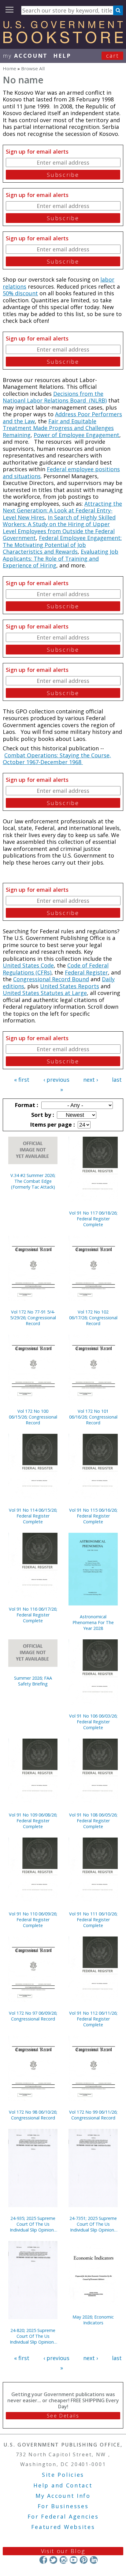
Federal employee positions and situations (61, 473)
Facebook (43, 2560)
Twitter (53, 2560)
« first (22, 1080)
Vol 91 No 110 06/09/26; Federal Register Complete (33, 1920)
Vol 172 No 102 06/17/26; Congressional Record (93, 1318)
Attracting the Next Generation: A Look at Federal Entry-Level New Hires (62, 510)
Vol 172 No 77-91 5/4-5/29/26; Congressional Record (33, 1318)
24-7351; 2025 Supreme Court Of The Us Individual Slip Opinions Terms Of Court (93, 2224)
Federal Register (86, 972)
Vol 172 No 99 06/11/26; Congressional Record (93, 2115)
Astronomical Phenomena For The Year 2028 (93, 1622)
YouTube (74, 2560)
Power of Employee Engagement (76, 435)
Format (26, 1105)
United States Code (28, 965)
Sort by (42, 1115)
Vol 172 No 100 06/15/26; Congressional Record (33, 1417)
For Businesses (63, 2506)
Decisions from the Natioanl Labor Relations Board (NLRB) (55, 397)
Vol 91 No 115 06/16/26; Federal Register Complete (93, 1516)
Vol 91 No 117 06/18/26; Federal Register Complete (93, 1219)
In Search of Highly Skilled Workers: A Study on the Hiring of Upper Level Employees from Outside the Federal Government (59, 528)
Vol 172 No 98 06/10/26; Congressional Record (33, 2115)
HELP (62, 56)
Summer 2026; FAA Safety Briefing (33, 1681)
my (25, 56)
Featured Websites (63, 2527)
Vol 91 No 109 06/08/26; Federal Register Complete (33, 1821)
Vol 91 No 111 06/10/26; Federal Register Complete (93, 1920)
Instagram (63, 2560)
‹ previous (56, 1080)
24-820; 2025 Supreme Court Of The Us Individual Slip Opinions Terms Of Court (33, 2336)
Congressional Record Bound (51, 979)
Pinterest (84, 2560)
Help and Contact (63, 2485)
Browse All (33, 68)
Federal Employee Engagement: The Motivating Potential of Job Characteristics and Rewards (62, 545)
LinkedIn (94, 2560)
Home (9, 68)
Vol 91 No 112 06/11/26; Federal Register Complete (93, 2019)
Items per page (52, 1124)
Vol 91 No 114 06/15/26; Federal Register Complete (33, 1516)
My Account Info (63, 2496)
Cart (113, 56)
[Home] (63, 41)
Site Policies (63, 2475)
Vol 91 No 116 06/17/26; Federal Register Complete (33, 1615)
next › (91, 1080)
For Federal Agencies (63, 2516)
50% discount (20, 293)
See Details (63, 2416)
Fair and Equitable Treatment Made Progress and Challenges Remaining (58, 428)
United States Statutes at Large (45, 993)
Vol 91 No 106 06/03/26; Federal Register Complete (93, 1722)
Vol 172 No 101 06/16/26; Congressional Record (93, 1417)
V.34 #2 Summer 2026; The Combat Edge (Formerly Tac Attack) (33, 1181)
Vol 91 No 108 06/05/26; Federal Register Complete (93, 1821)
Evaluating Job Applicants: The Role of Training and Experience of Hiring (61, 558)
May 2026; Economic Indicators (93, 2320)
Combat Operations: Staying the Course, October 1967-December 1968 (57, 759)
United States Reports (70, 986)
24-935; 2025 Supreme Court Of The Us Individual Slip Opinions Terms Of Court (33, 2224)
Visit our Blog (63, 2551)
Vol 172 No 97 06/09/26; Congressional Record (33, 2016)
